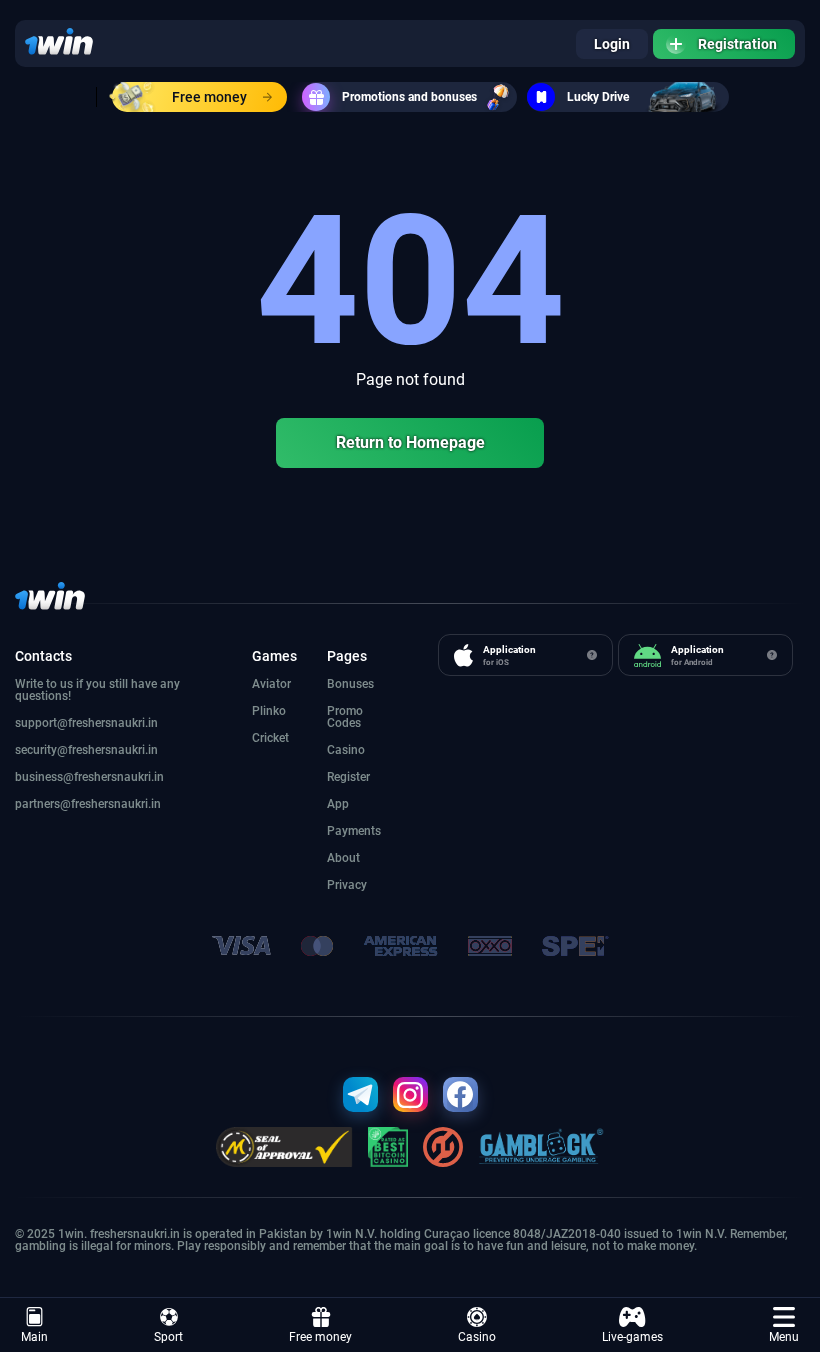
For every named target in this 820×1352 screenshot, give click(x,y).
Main (34, 1337)
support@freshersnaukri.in (86, 723)
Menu (784, 1337)
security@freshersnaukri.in (86, 750)
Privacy (347, 885)
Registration (737, 44)
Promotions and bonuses (409, 97)
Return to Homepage (410, 442)
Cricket (270, 738)
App (338, 804)
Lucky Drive (598, 97)
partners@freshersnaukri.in (88, 804)
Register (348, 777)
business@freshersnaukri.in (89, 777)
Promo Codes (345, 717)
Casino (477, 1337)
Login (612, 44)
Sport (168, 1337)
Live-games (632, 1337)
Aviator (271, 684)
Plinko (269, 711)
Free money (209, 97)
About (343, 858)
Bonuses (350, 684)
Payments (354, 831)
